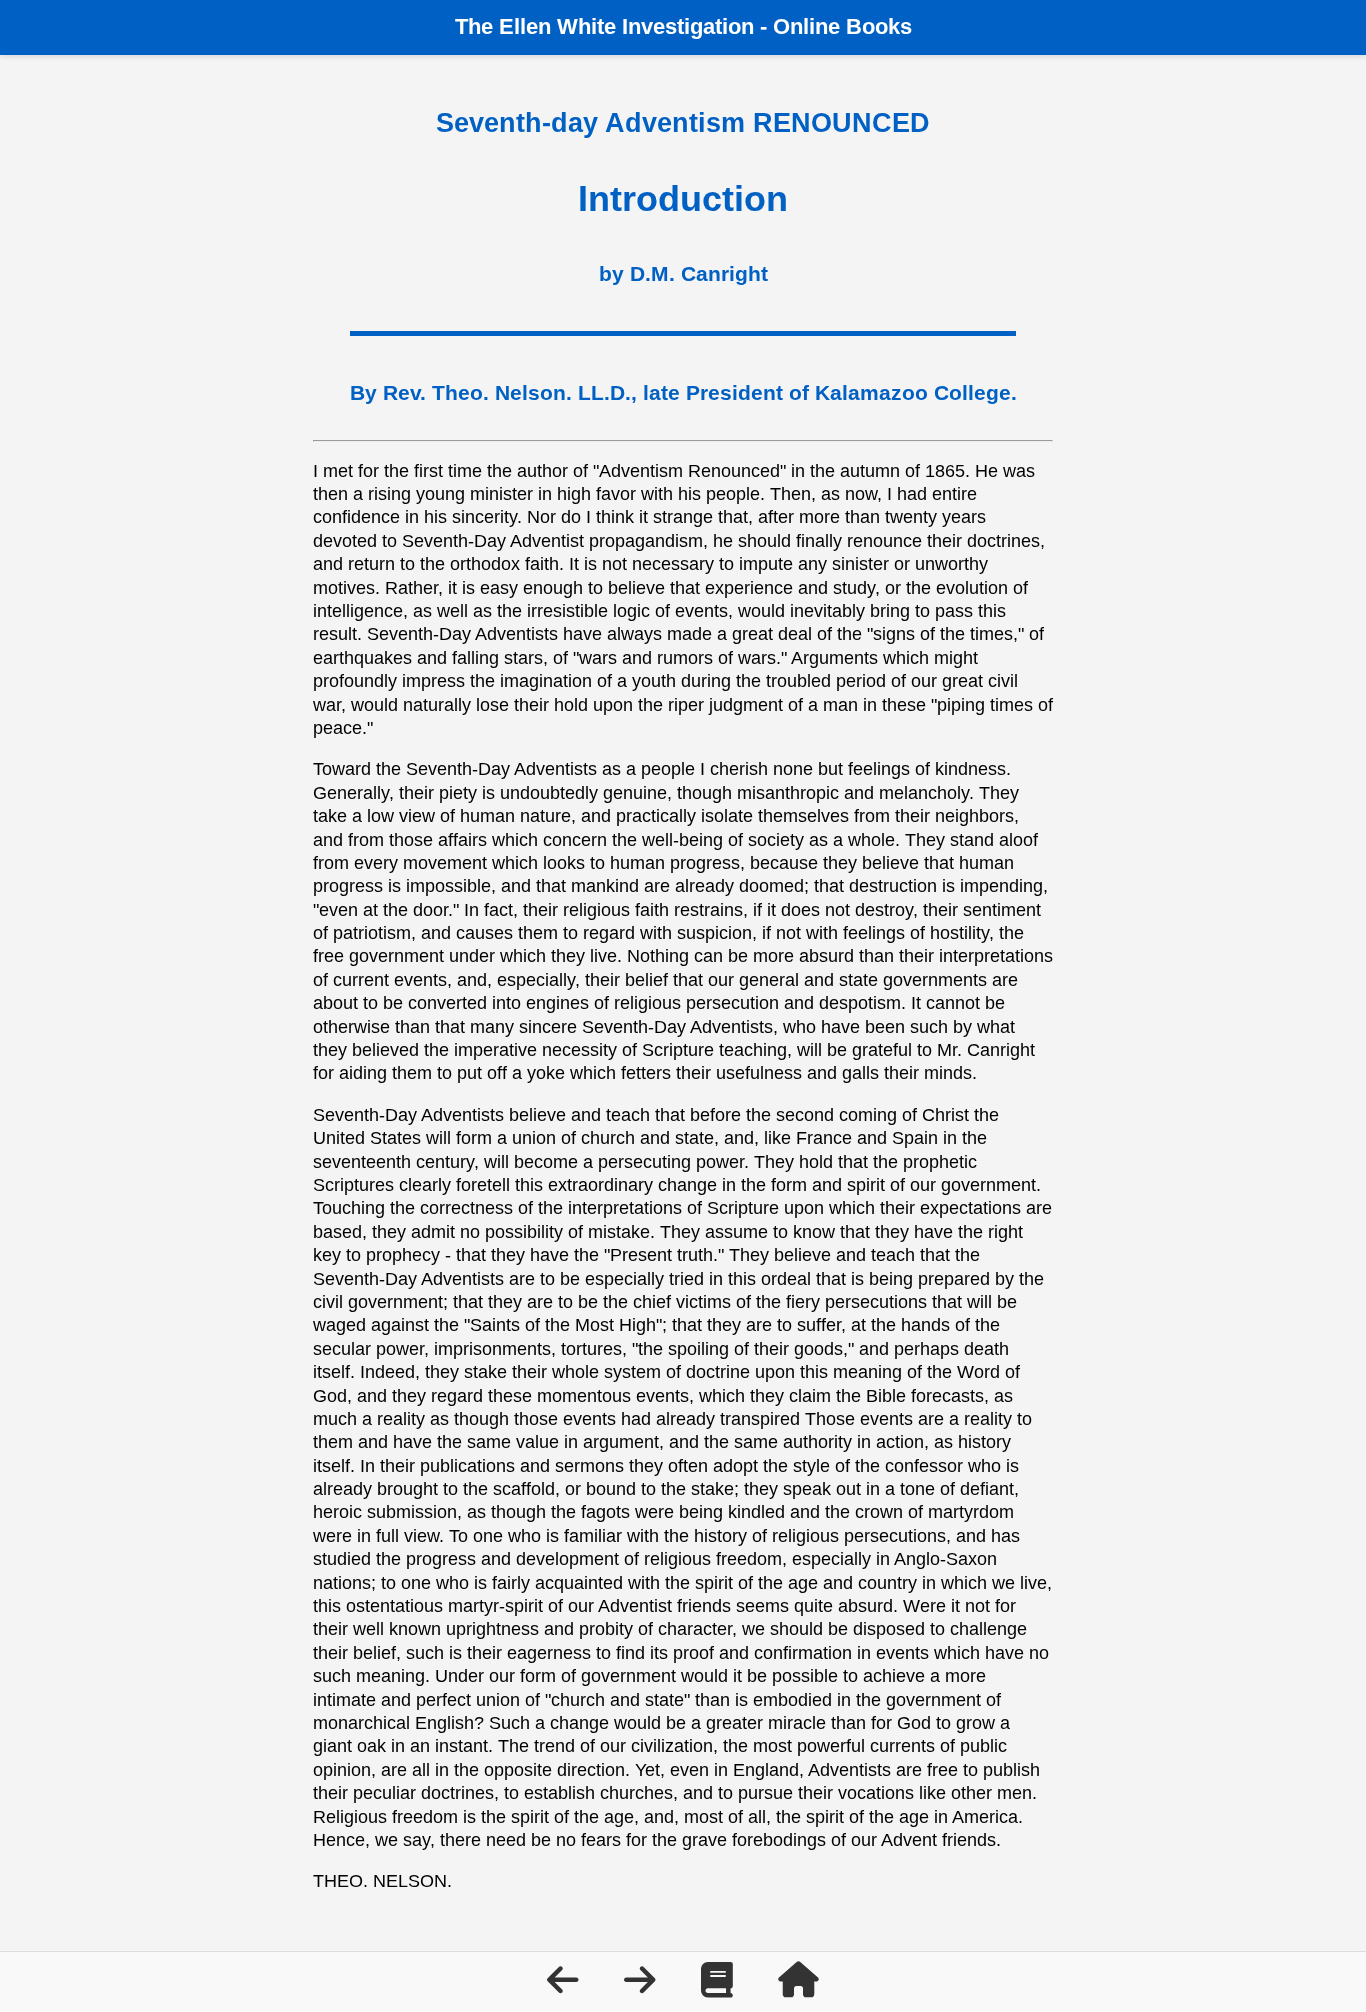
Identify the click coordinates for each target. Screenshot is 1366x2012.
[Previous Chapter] (565, 1987)
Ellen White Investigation (626, 26)
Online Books (842, 26)
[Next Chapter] (642, 1987)
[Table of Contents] (719, 1987)
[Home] (798, 1987)
